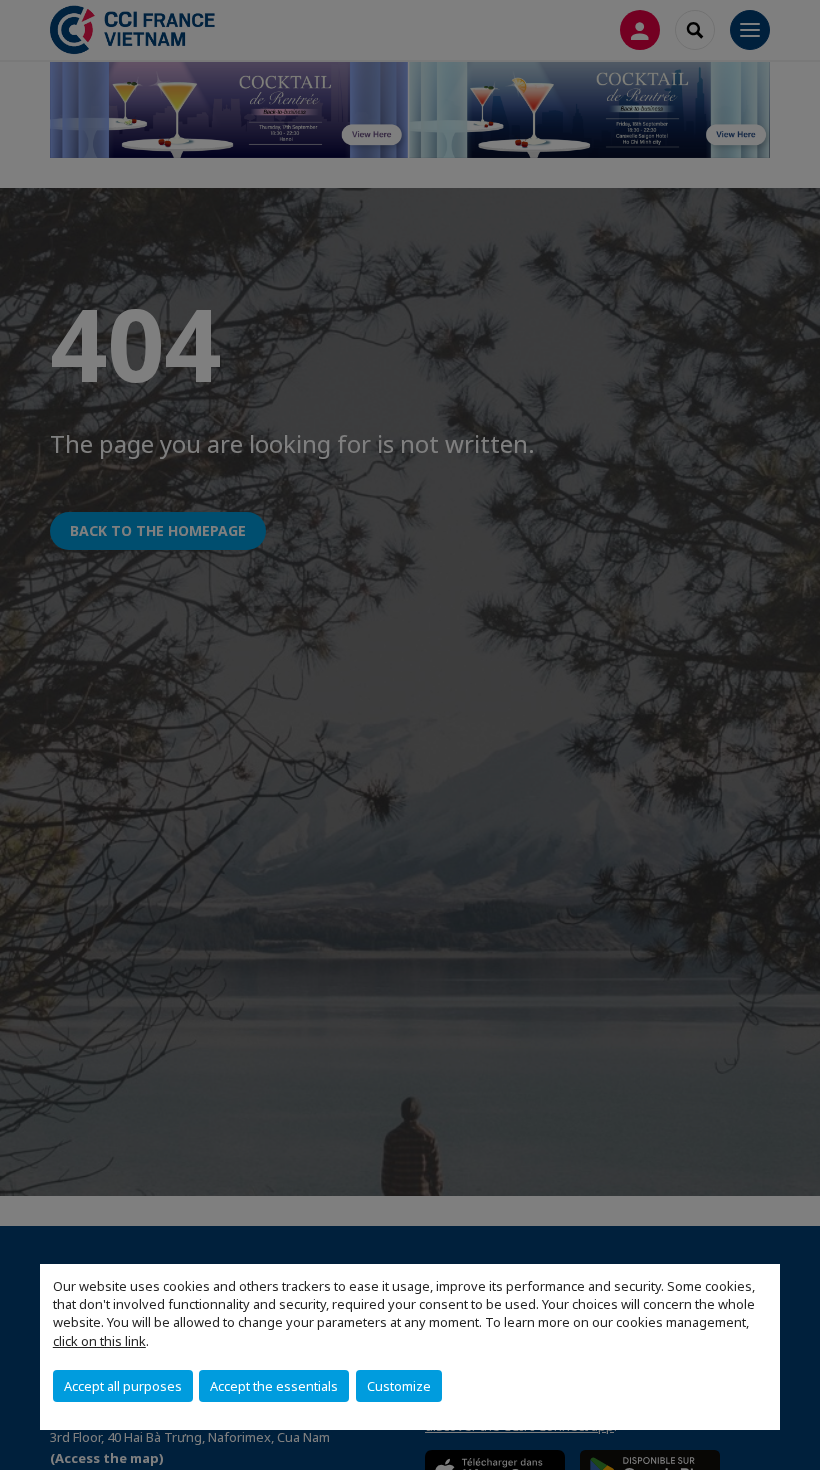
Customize (399, 1386)
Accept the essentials (274, 1386)
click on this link (99, 1341)
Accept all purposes (123, 1386)
